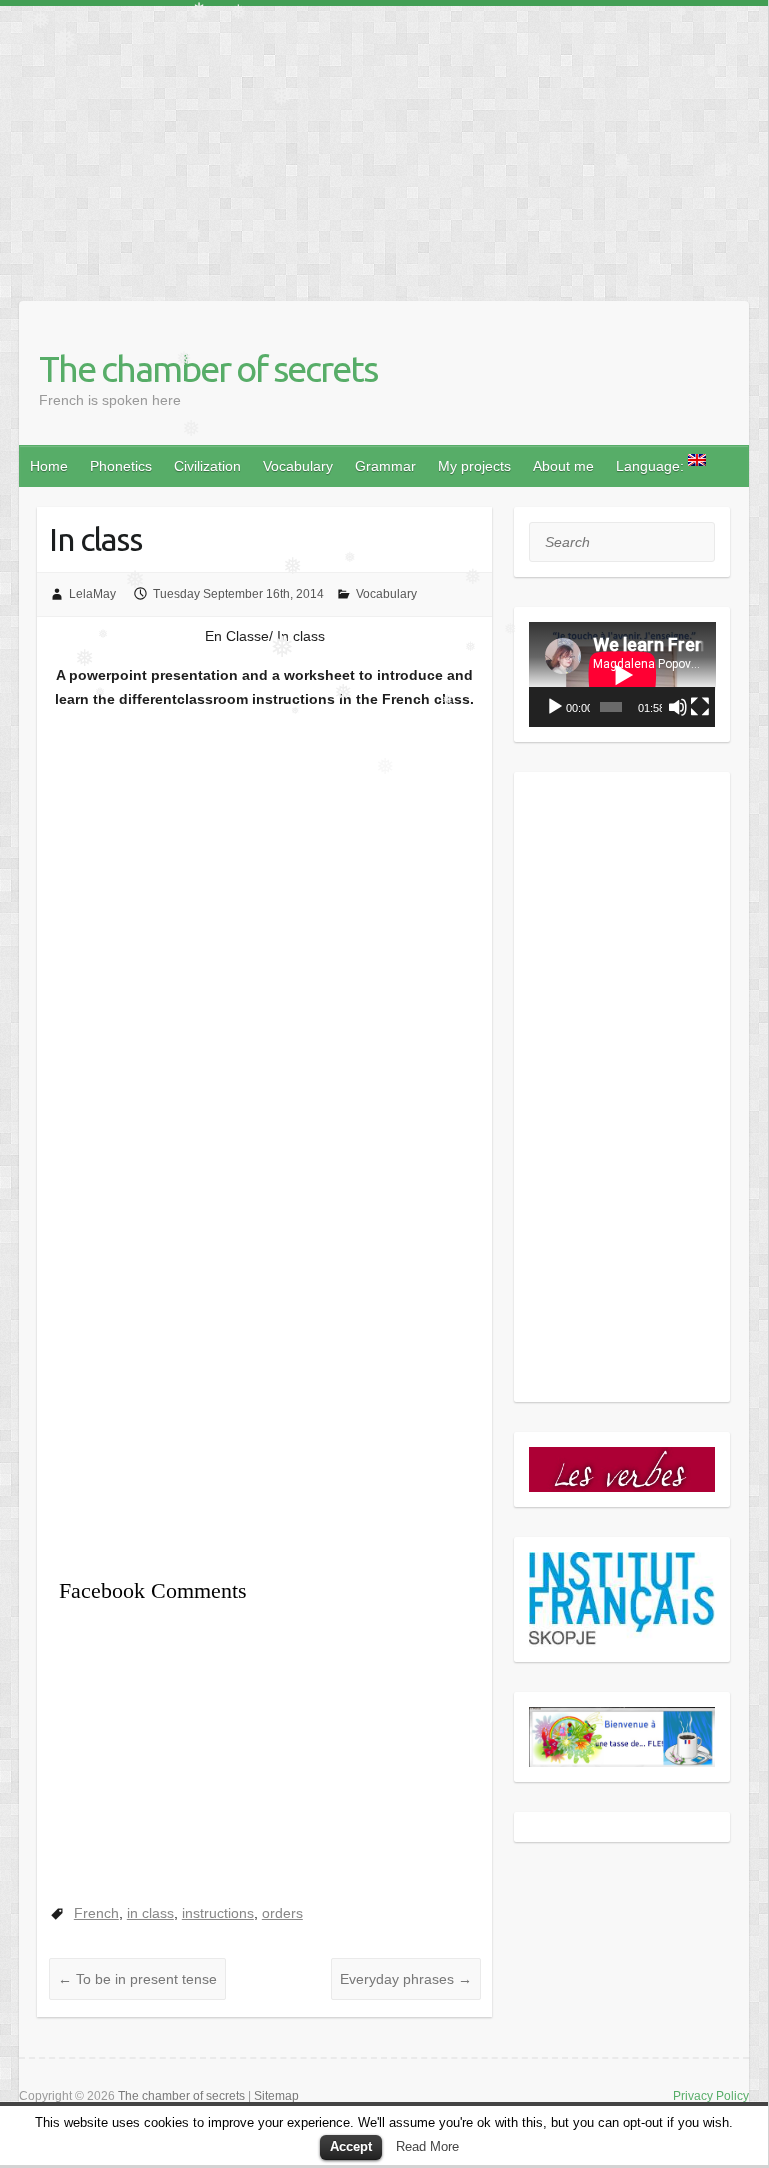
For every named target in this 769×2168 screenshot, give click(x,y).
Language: (652, 466)
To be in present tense (137, 1979)
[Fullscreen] (700, 707)
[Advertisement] (384, 146)
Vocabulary (298, 466)
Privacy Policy (711, 2096)
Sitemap (276, 2096)
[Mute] (678, 707)
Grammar (385, 466)
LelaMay (92, 594)
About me (563, 466)
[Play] (555, 707)
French (96, 1913)
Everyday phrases (406, 1979)
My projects (474, 466)
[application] (622, 674)
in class (150, 1913)
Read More (427, 2146)
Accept (351, 2146)
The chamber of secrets (208, 368)
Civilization (207, 466)
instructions (218, 1913)
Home (49, 466)
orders (282, 1913)
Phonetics (121, 466)
